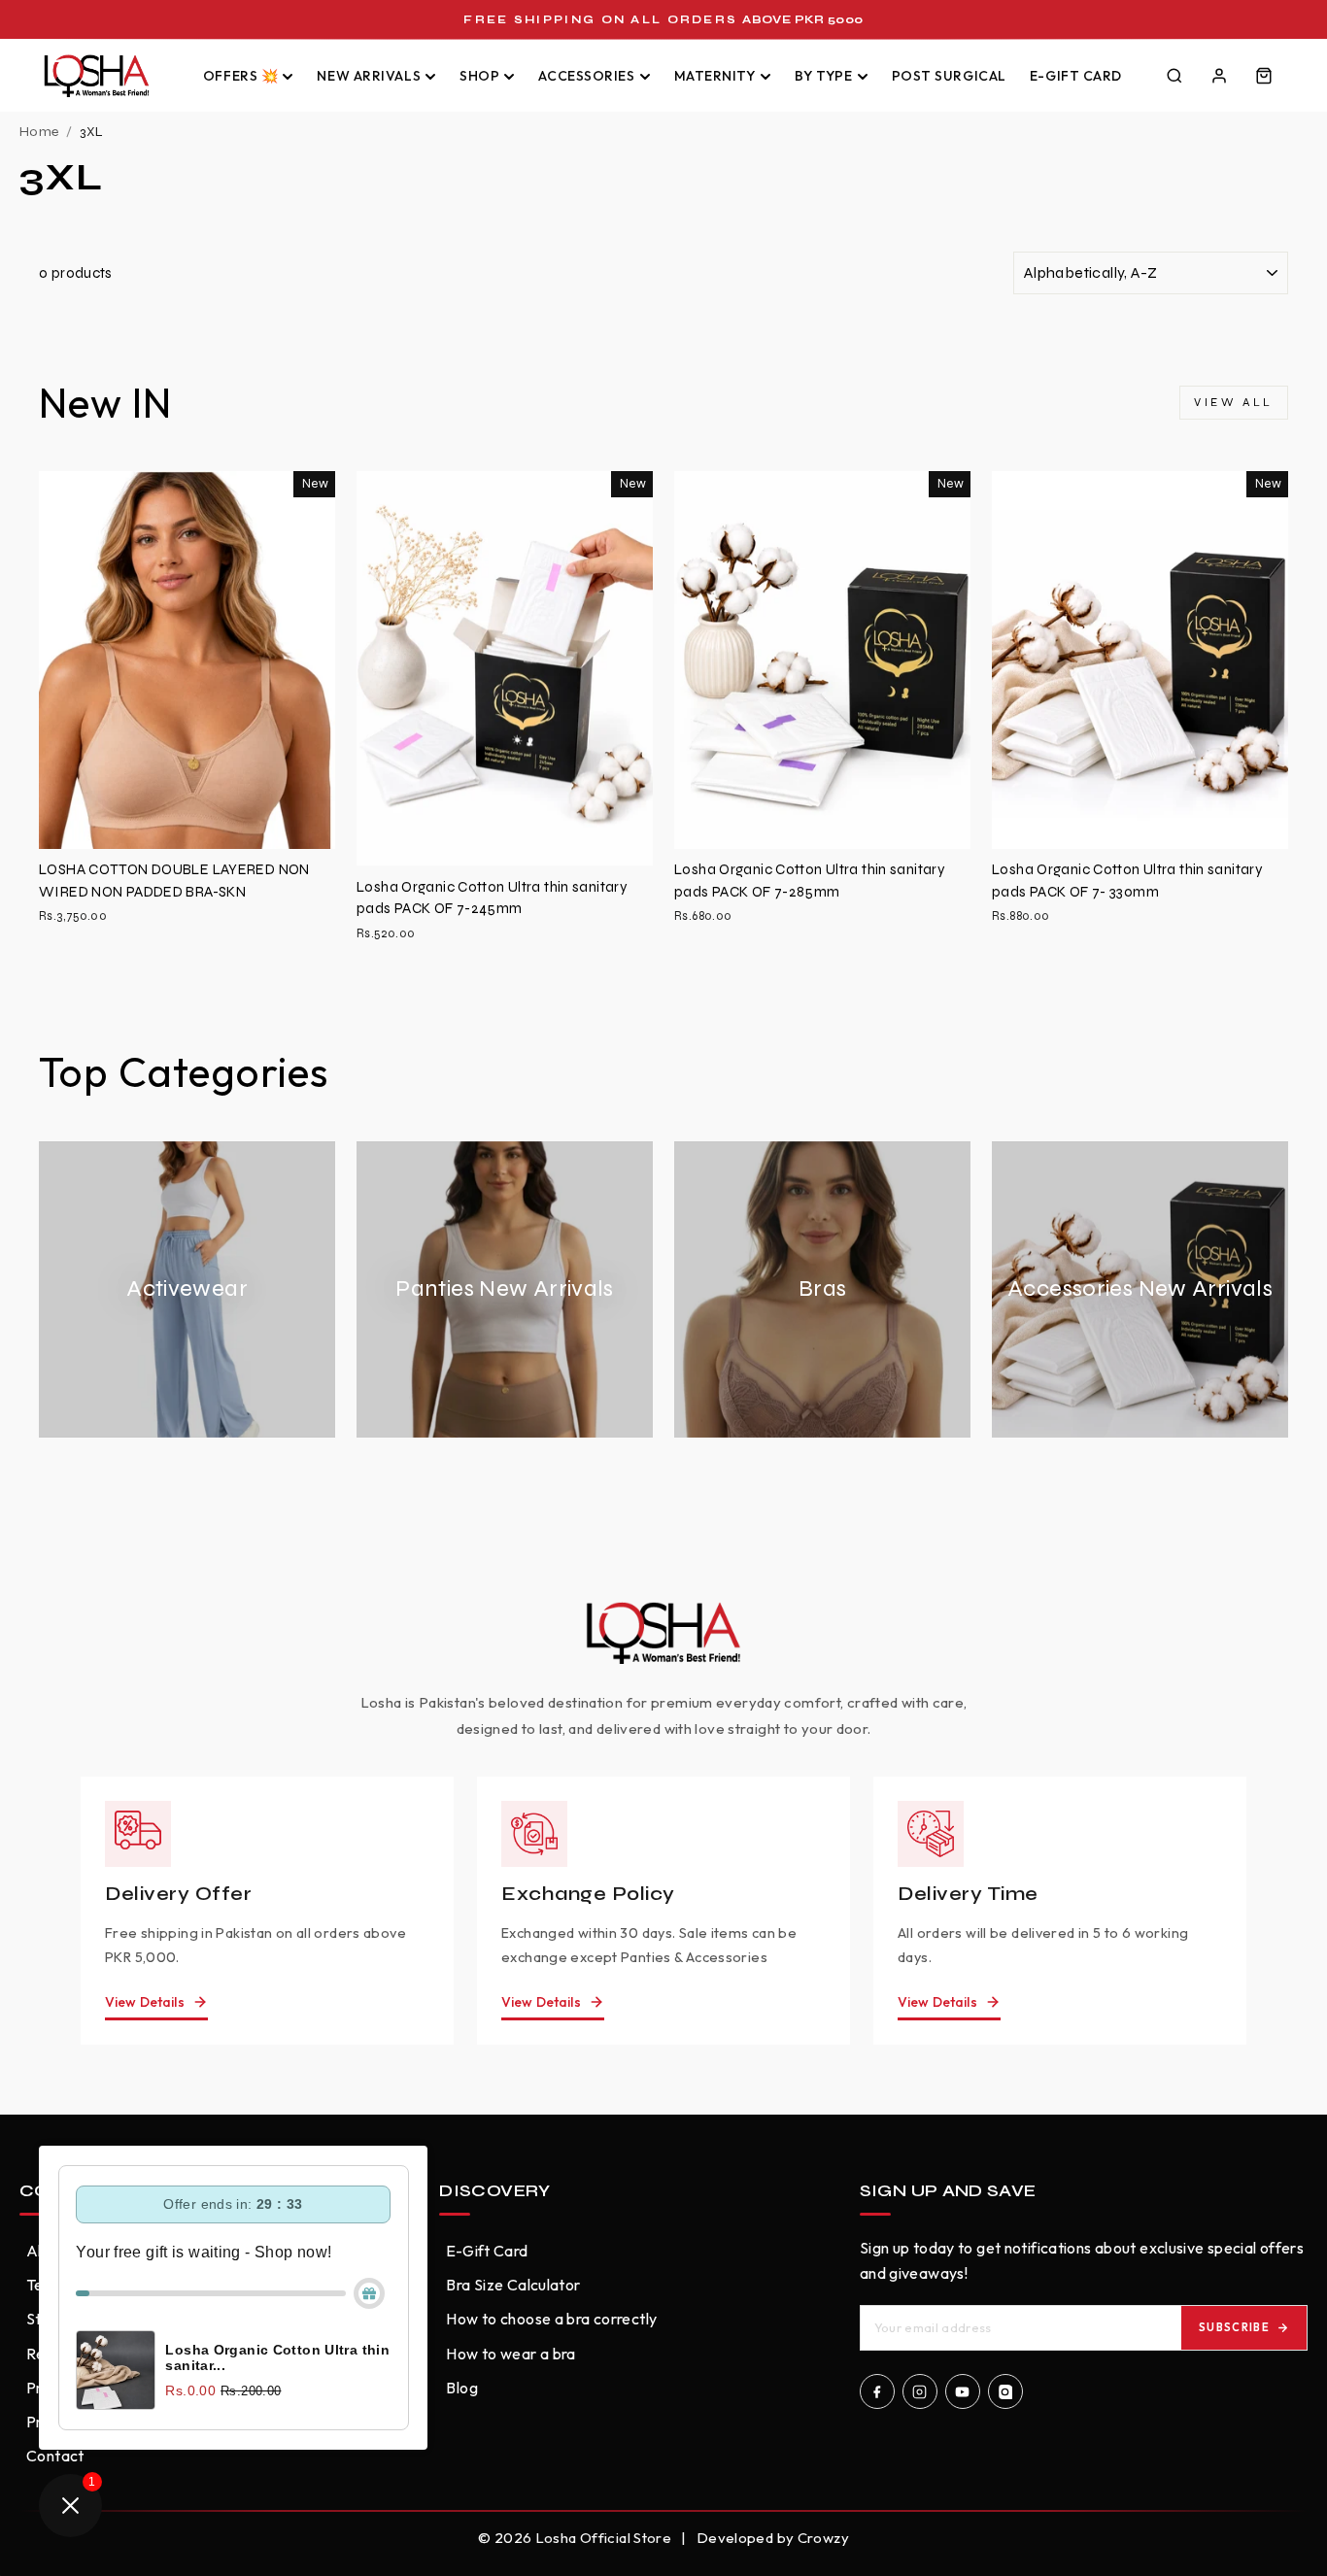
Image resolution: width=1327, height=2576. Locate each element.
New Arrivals (369, 76)
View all (1234, 402)
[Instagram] (920, 2391)
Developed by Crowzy (773, 2538)
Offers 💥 (240, 76)
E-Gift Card (1076, 76)
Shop (479, 76)
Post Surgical (949, 76)
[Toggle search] (1174, 76)
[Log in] (1219, 76)
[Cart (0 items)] (1264, 76)
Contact (55, 2456)
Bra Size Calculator (513, 2285)
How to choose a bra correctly (551, 2319)
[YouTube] (963, 2391)
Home (39, 132)
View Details (145, 2002)
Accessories (586, 76)
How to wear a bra (510, 2354)
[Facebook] (877, 2391)
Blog (462, 2388)
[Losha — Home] (107, 76)
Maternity (715, 76)
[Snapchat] (1005, 2391)
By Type (824, 76)
